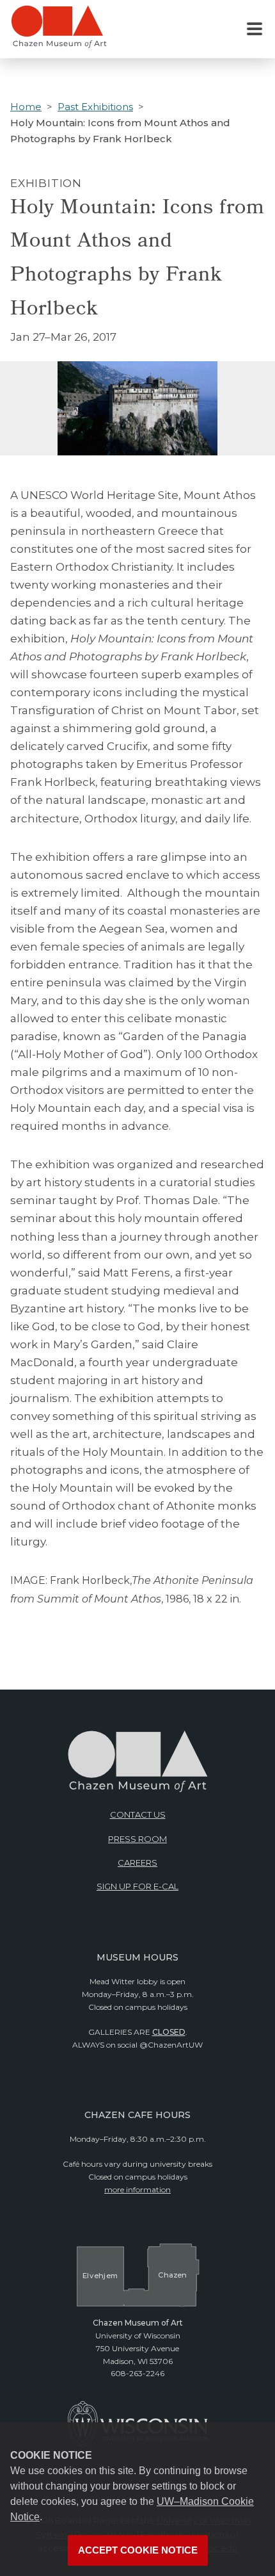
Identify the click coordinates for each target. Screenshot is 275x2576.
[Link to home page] (59, 32)
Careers (137, 1863)
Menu (255, 29)
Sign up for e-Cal (137, 1886)
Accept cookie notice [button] (138, 2550)
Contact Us (138, 1814)
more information (137, 2189)
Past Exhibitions (95, 107)
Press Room (137, 1839)
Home (26, 107)
